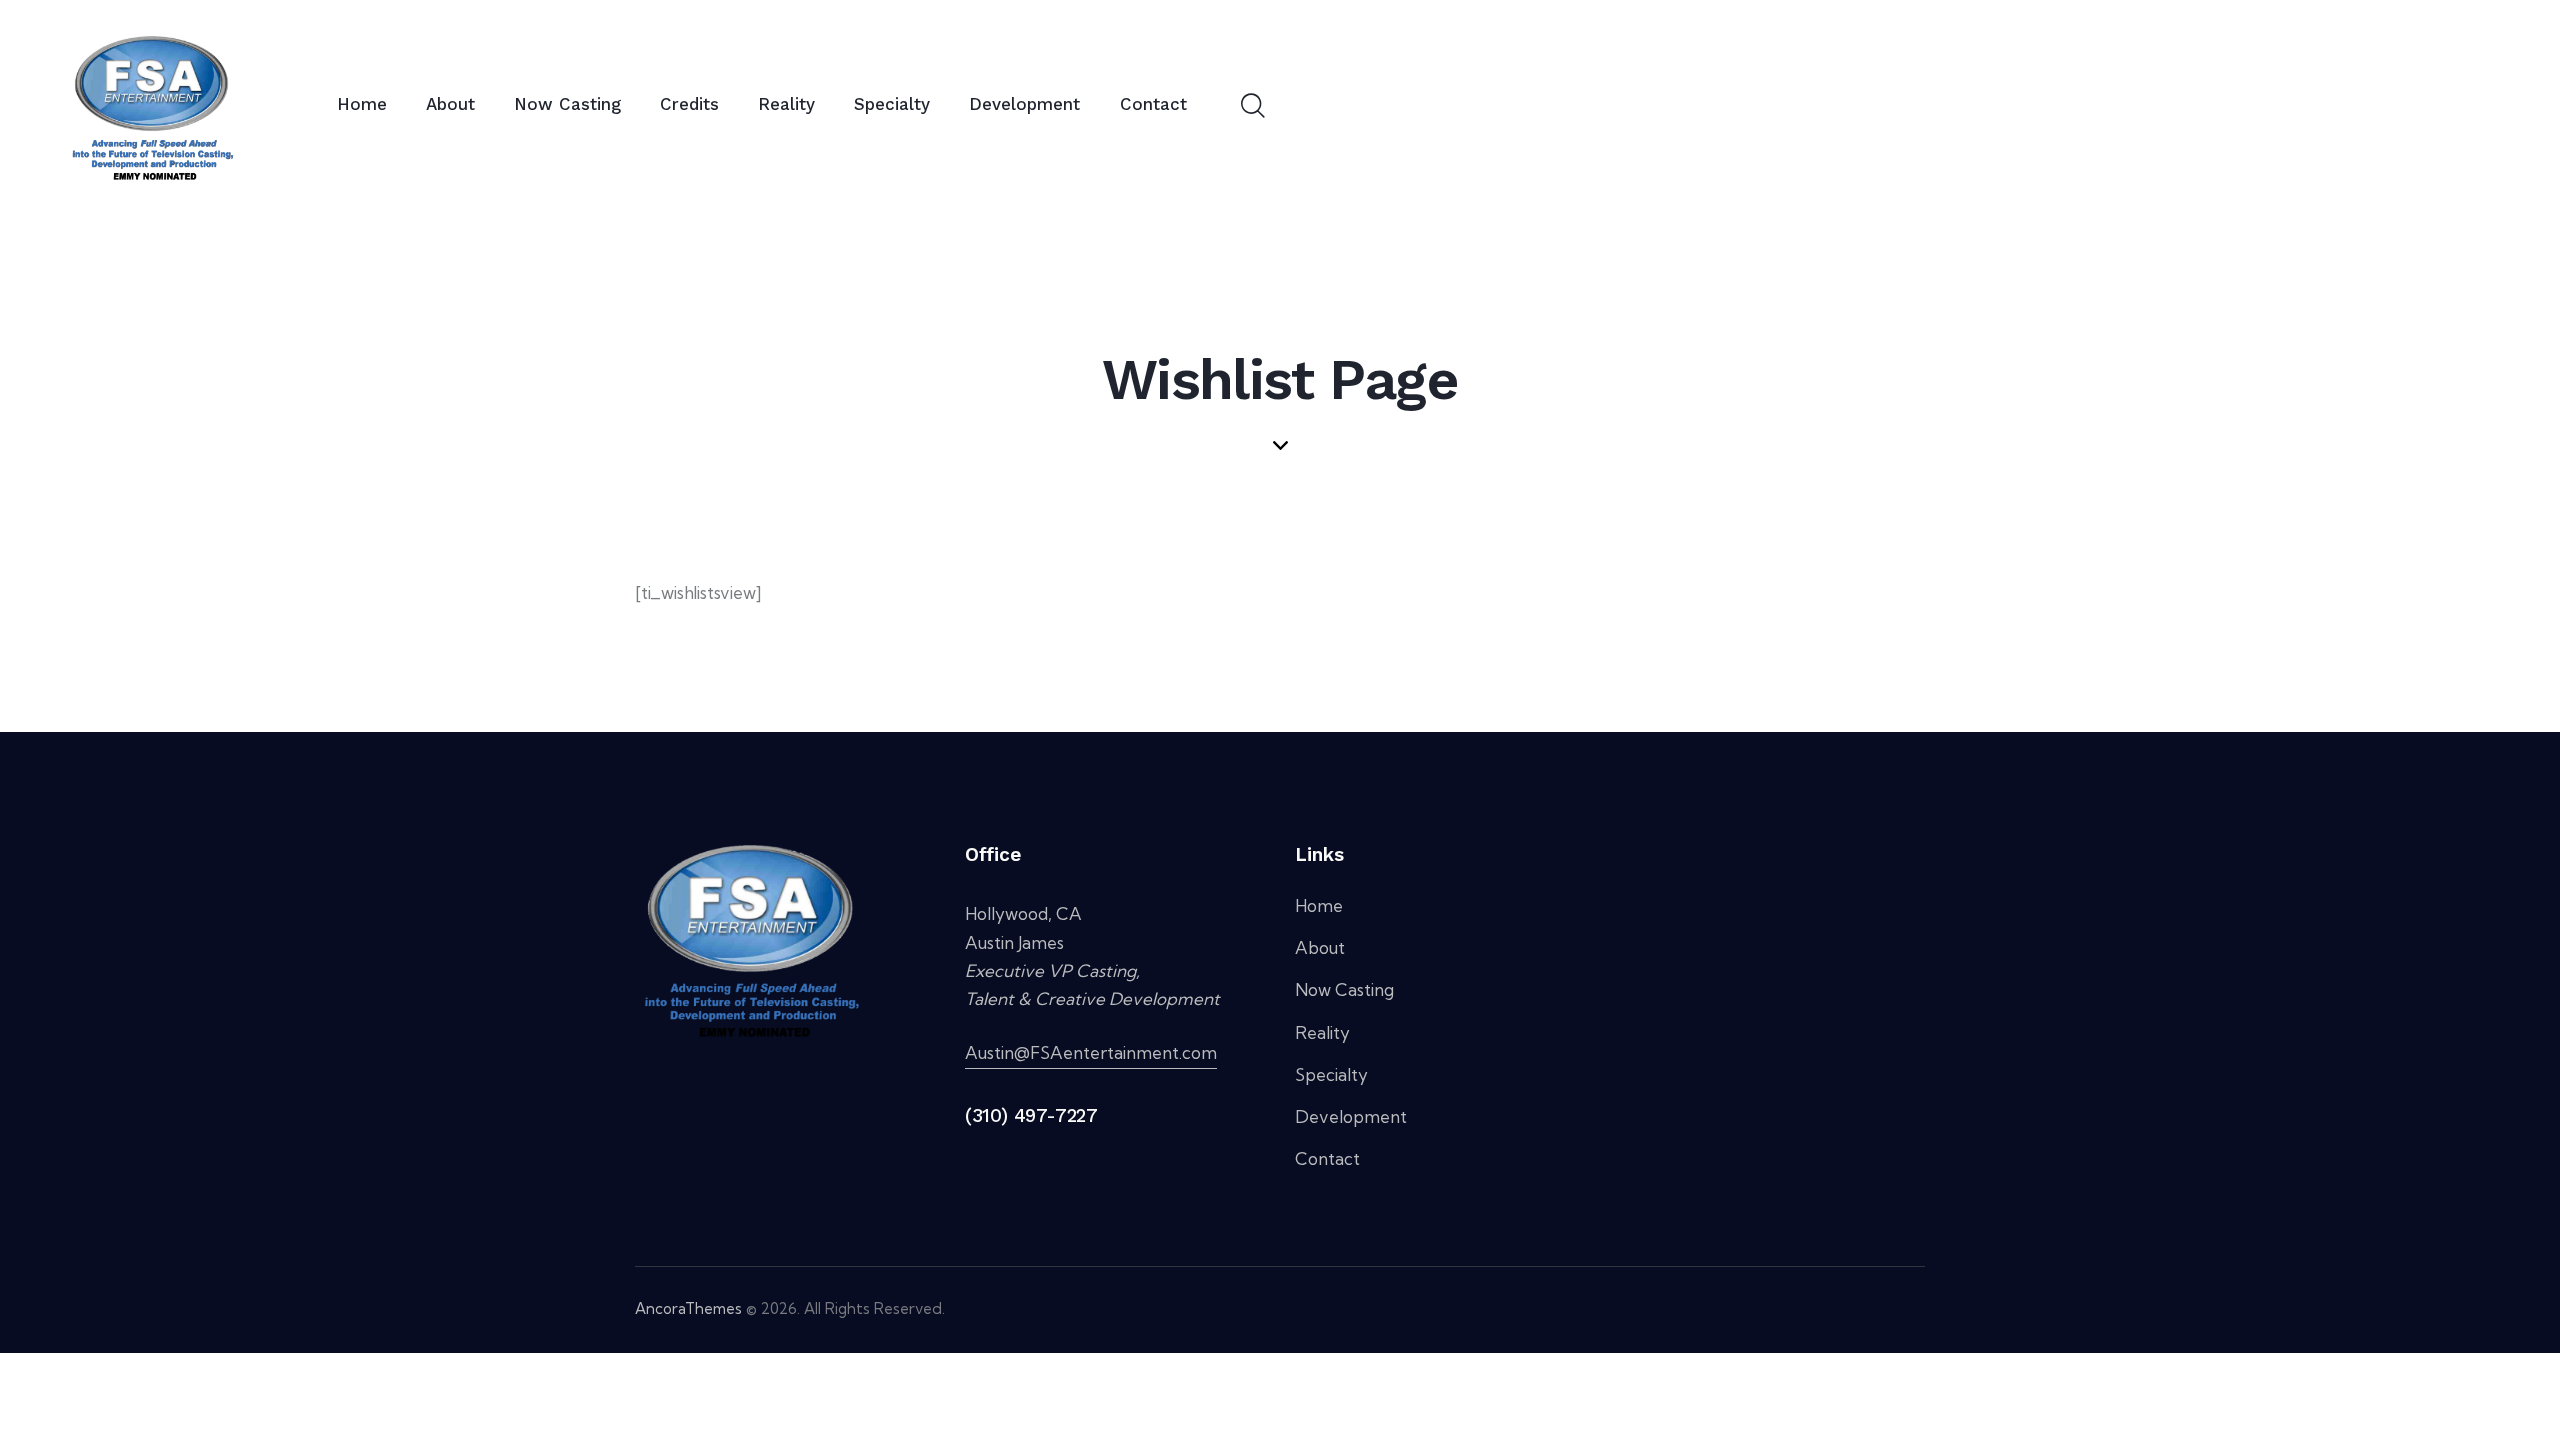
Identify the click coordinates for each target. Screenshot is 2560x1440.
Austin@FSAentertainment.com (1091, 1052)
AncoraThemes (688, 1308)
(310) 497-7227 (1031, 1115)
